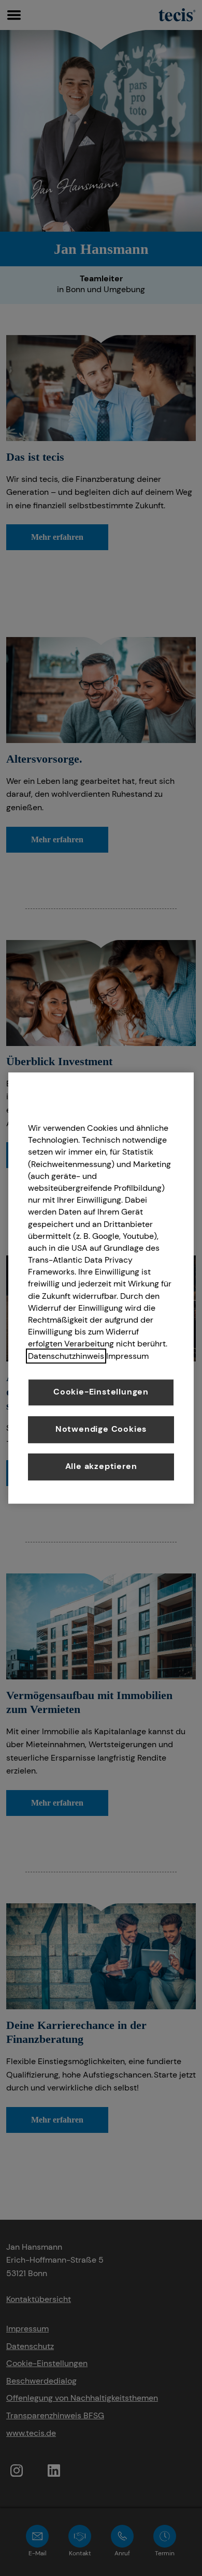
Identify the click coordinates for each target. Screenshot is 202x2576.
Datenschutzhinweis (66, 1356)
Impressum (127, 1356)
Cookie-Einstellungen (101, 1392)
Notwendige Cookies (101, 1429)
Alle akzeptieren (101, 1466)
